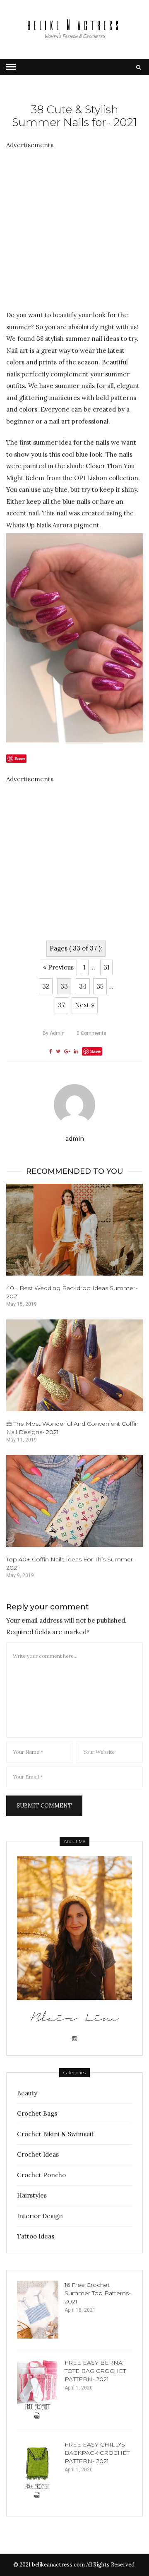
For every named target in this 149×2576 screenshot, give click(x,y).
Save (95, 1051)
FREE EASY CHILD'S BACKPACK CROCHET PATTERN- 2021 (97, 2453)
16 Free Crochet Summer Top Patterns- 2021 (98, 2293)
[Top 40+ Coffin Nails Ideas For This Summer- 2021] (74, 1501)
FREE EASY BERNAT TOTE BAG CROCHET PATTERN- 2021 (95, 2371)
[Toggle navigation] (11, 67)
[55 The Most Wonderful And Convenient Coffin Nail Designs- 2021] (74, 1365)
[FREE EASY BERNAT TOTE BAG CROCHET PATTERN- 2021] (38, 2389)
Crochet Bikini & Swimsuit (55, 2134)
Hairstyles (32, 2195)
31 (106, 967)
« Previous (58, 967)
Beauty (27, 2093)
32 (46, 986)
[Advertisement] (74, 225)
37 (61, 1005)
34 (83, 986)
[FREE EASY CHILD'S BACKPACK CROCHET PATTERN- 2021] (38, 2471)
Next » (85, 1005)
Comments (91, 1033)
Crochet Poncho (41, 2175)
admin (54, 1033)
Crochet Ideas (38, 2154)
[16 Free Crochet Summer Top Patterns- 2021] (38, 2310)
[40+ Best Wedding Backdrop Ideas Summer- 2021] (74, 1230)
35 (100, 986)
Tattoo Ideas (36, 2236)
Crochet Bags (37, 2113)
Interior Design (40, 2216)
